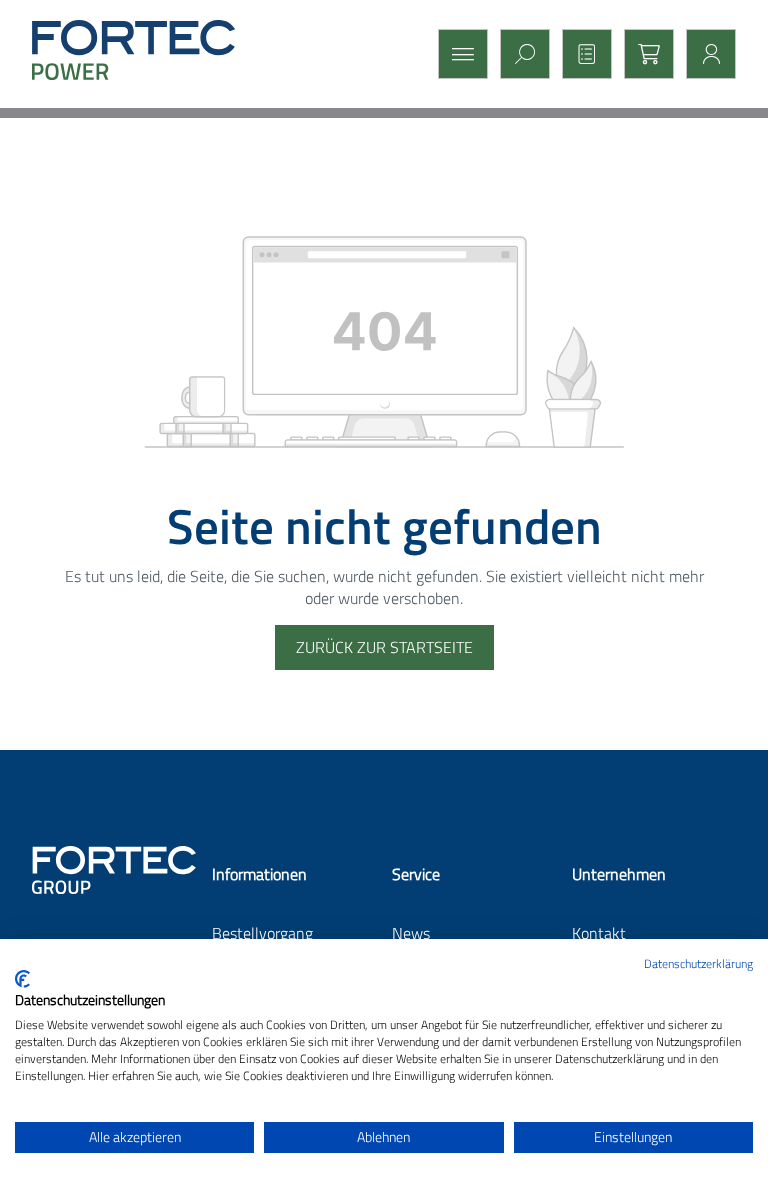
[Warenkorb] (643, 54)
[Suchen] (519, 54)
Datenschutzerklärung (698, 963)
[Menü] (457, 54)
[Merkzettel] (581, 54)
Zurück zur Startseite (384, 647)
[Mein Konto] (705, 54)
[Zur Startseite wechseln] (152, 50)
